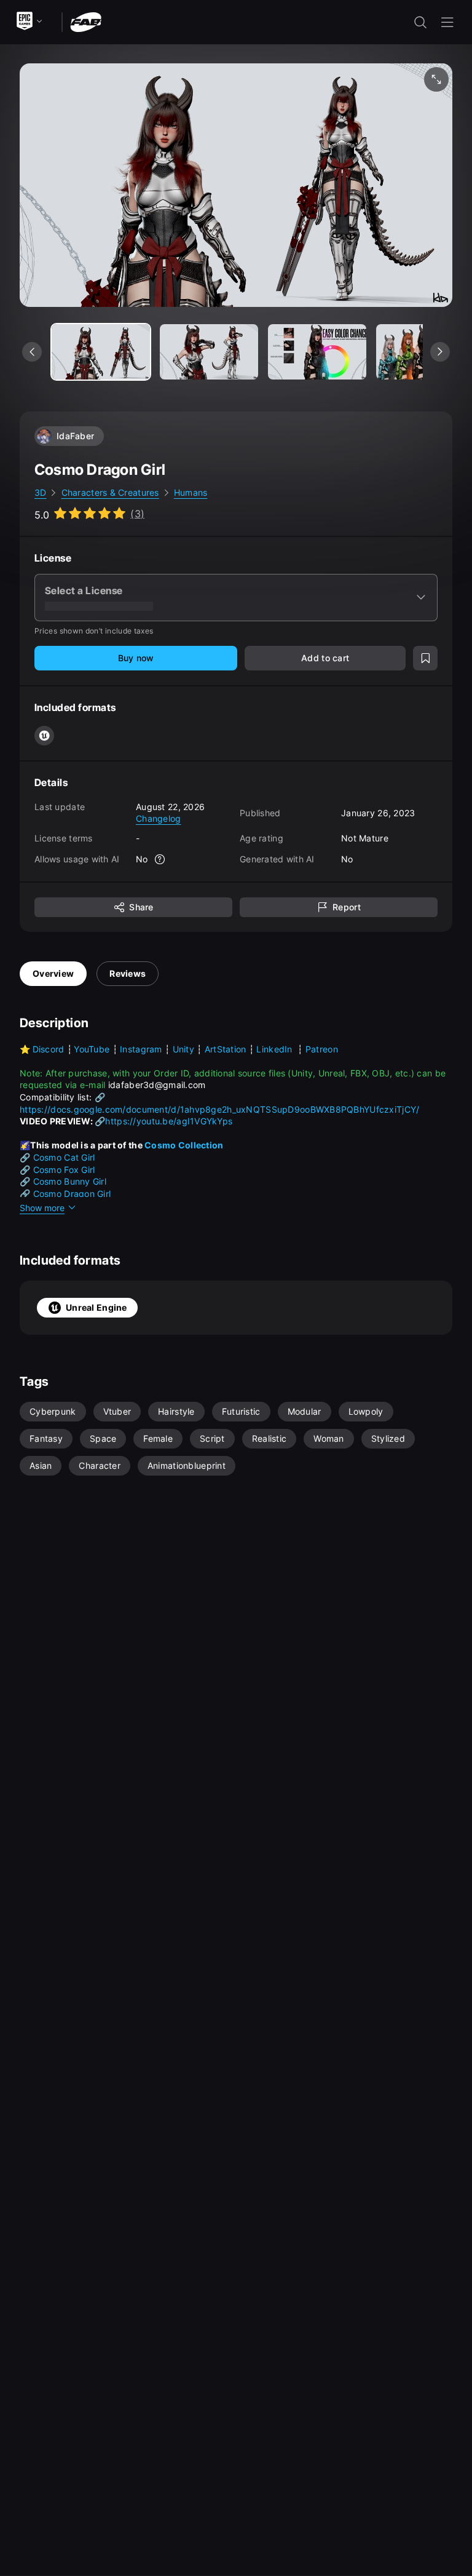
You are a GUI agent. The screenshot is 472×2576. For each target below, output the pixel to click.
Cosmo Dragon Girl (72, 1194)
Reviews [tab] (128, 973)
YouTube (92, 1049)
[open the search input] (420, 22)
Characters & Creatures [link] (110, 492)
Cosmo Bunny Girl (70, 1181)
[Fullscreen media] (436, 79)
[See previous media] (32, 352)
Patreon (322, 1049)
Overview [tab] (53, 973)
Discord (50, 1049)
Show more (42, 1208)
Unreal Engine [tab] (96, 1307)
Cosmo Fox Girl (64, 1170)
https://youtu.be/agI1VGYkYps (169, 1121)
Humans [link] (191, 492)
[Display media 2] (317, 352)
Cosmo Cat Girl (64, 1157)
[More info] (160, 859)
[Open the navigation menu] (447, 22)
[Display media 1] (209, 352)
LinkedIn (276, 1049)
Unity (183, 1049)
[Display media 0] (101, 352)
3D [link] (41, 492)
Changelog (159, 818)
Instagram (142, 1049)
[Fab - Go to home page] (86, 21)
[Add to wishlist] (425, 658)
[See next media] (440, 352)
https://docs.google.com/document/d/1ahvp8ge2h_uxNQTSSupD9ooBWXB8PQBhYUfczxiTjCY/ (219, 1109)
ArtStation (226, 1049)
